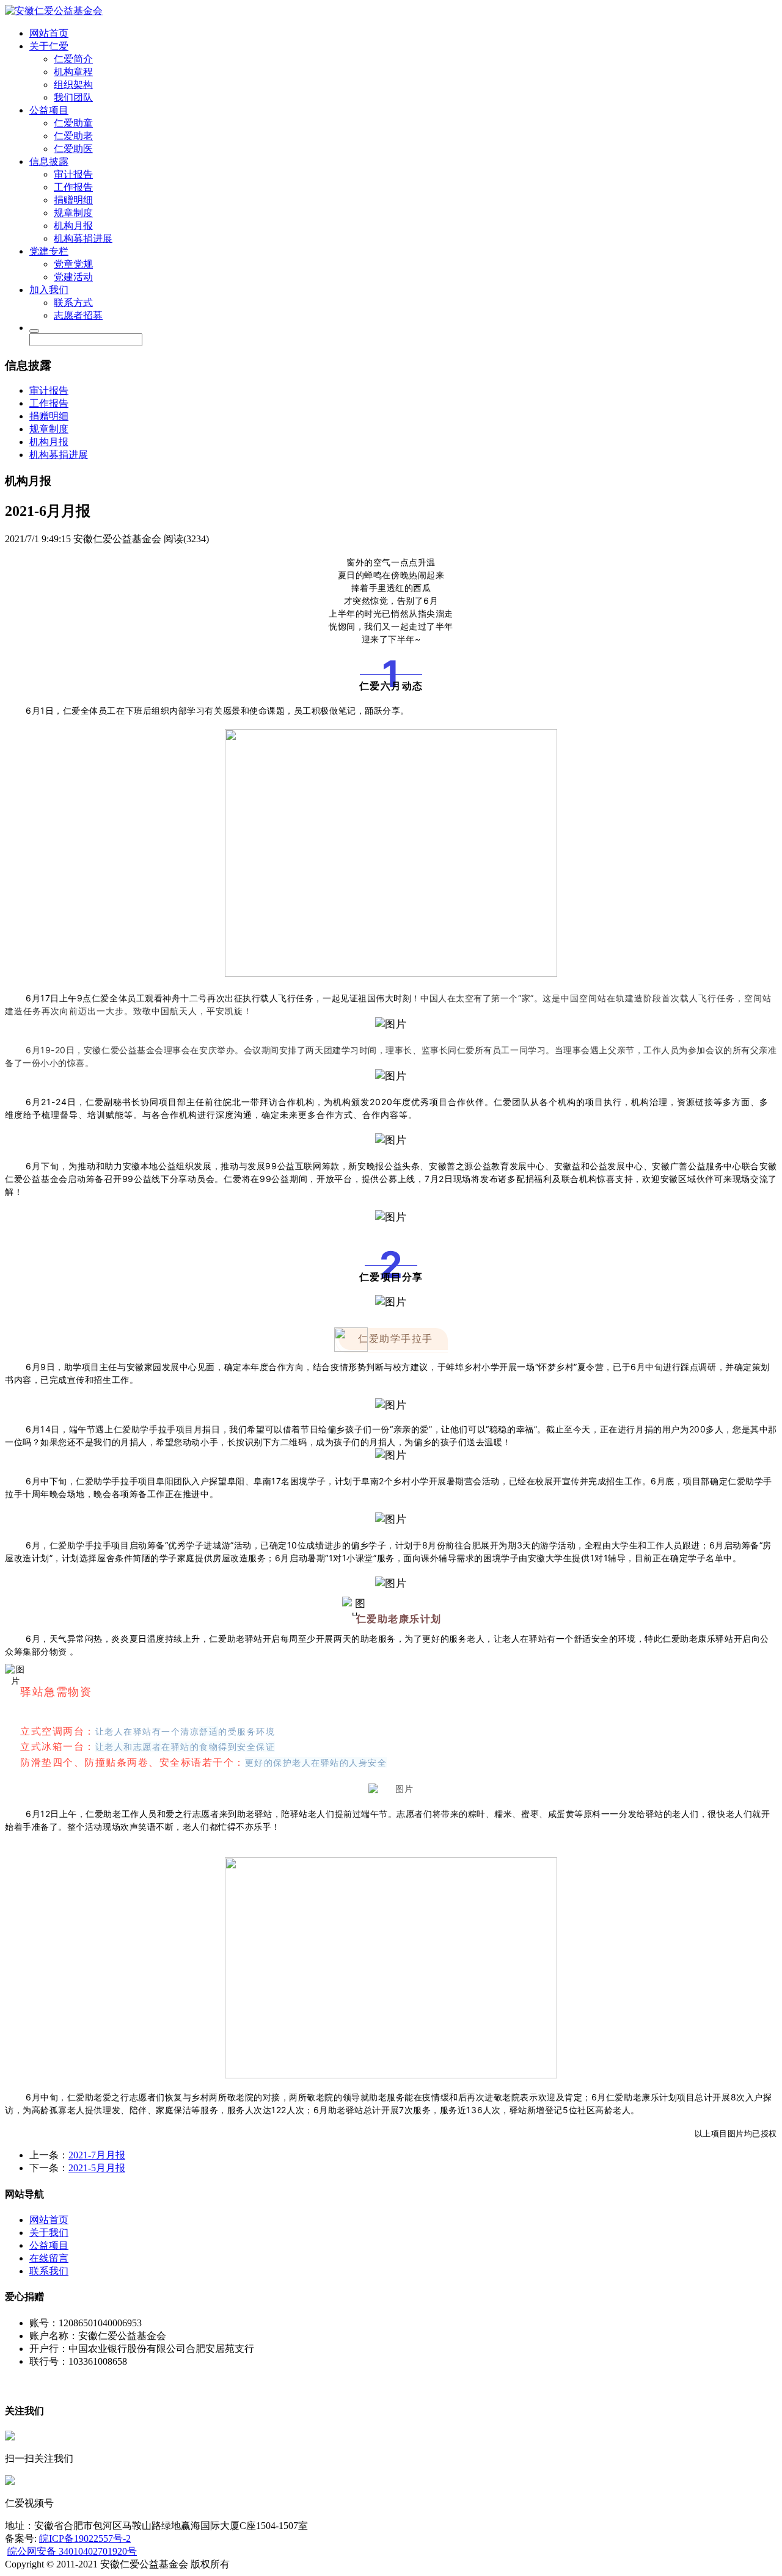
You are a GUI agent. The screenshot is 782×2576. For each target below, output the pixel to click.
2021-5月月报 (97, 2168)
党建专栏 (49, 251)
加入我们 (49, 290)
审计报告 (73, 174)
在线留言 (49, 2258)
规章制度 (73, 213)
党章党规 (73, 264)
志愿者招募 (78, 315)
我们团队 (73, 97)
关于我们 (49, 2233)
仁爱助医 (73, 149)
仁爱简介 (73, 59)
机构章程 (73, 72)
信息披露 (49, 161)
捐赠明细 (73, 200)
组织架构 (73, 85)
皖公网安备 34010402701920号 (72, 2551)
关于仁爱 (49, 46)
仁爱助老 (73, 136)
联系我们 (49, 2271)
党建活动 (73, 277)
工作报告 (73, 187)
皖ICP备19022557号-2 (85, 2538)
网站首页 (49, 33)
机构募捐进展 (83, 238)
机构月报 (73, 226)
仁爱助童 (73, 123)
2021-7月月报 (97, 2155)
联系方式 (73, 303)
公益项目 (49, 110)
